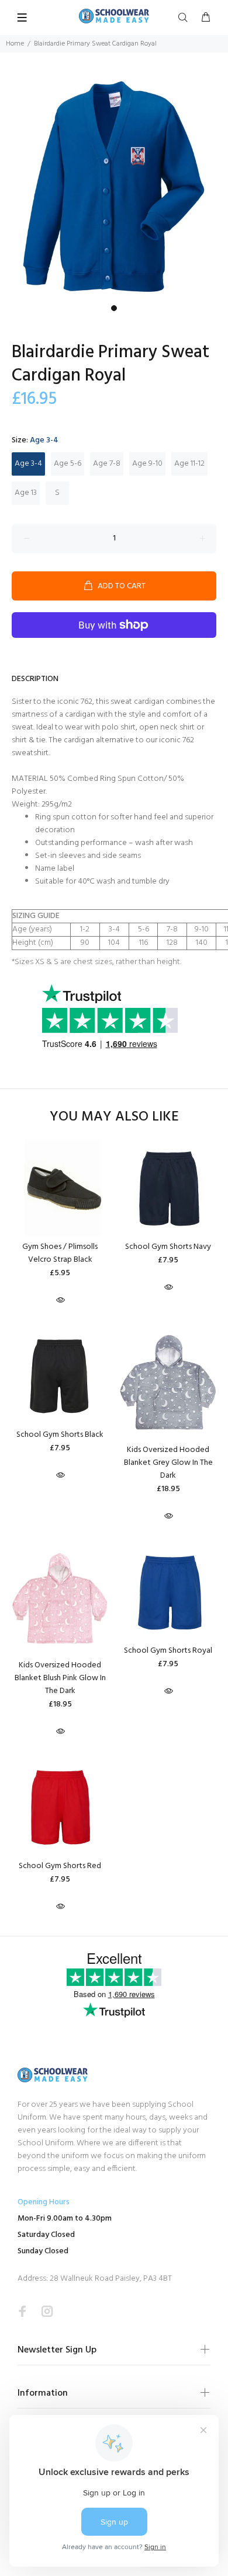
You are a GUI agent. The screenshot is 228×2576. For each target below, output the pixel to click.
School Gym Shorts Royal (168, 1651)
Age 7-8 (107, 464)
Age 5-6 (68, 464)
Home (15, 44)
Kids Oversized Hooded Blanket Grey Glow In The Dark (168, 1463)
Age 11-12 (189, 464)
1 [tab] (114, 308)
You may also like (114, 1117)
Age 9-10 (147, 464)
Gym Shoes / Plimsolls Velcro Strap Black (60, 1253)
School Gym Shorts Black (60, 1435)
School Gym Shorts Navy (168, 1247)
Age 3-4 (28, 464)
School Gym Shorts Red (60, 1866)
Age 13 (26, 493)
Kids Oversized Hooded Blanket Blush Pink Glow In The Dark (60, 1678)
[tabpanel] (114, 186)
